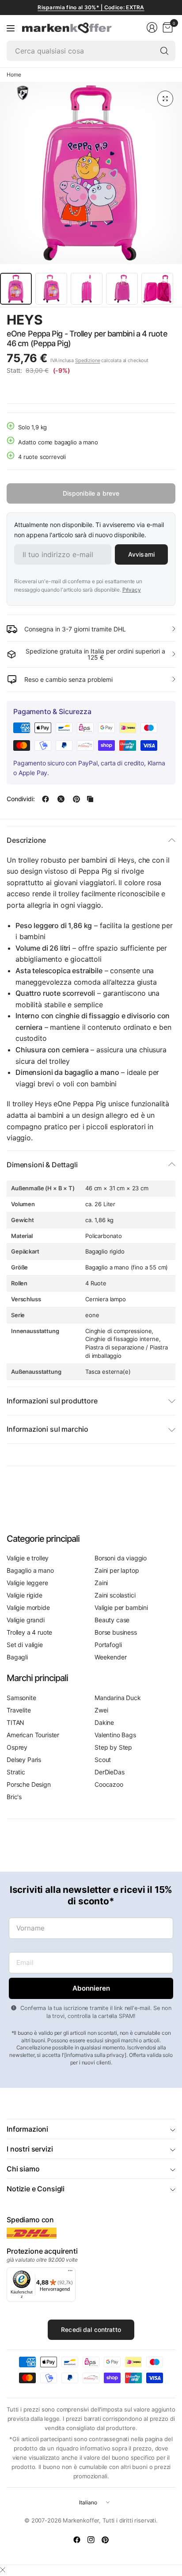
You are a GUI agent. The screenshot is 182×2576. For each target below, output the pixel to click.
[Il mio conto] (152, 27)
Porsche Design (29, 1784)
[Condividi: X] (61, 799)
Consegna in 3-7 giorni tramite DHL (75, 629)
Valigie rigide (25, 1595)
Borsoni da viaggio (121, 1558)
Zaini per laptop (117, 1570)
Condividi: (21, 799)
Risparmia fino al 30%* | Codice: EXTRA (91, 7)
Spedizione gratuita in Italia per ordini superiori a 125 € (95, 654)
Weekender (111, 1657)
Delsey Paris (24, 1760)
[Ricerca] (164, 51)
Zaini (101, 1583)
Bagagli (17, 1657)
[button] (151, 320)
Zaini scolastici (115, 1595)
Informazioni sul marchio (47, 1429)
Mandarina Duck (118, 1698)
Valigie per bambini (121, 1607)
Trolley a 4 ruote (29, 1632)
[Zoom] (165, 99)
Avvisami (141, 554)
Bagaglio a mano (30, 1570)
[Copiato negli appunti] (90, 799)
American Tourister (33, 1735)
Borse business (116, 1632)
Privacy (132, 590)
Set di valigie (25, 1645)
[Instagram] (91, 2540)
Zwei (101, 1710)
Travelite (19, 1710)
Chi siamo (23, 2169)
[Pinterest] (105, 2540)
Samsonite (21, 1698)
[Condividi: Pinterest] (76, 799)
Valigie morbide (28, 1607)
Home (14, 75)
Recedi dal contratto (91, 2329)
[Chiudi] (3, 2570)
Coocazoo (109, 1784)
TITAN (15, 1722)
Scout (103, 1760)
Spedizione (87, 360)
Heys (25, 320)
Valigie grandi (26, 1620)
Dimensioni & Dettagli (42, 1165)
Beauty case (112, 1620)
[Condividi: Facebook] (45, 799)
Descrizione (26, 840)
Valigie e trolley (28, 1558)
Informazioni (27, 2129)
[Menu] (11, 28)
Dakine (104, 1722)
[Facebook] (77, 2540)
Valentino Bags (115, 1735)
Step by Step (113, 1747)
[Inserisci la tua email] (91, 1988)
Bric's (14, 1797)
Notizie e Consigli (36, 2189)
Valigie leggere (27, 1583)
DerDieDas (110, 1772)
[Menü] (70, 2273)
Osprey (17, 1747)
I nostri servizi (30, 2149)
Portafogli (108, 1645)
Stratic (16, 1772)
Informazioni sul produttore (52, 1401)
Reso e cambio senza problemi (68, 679)
